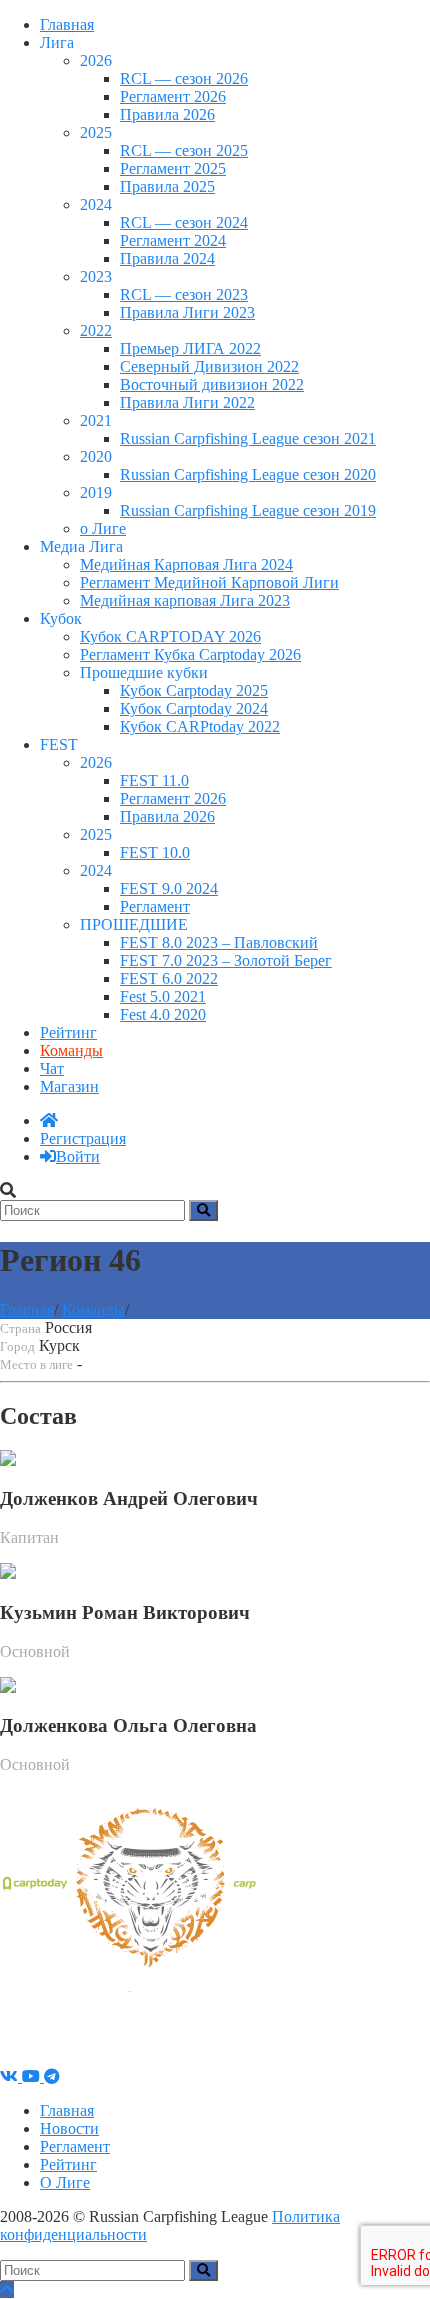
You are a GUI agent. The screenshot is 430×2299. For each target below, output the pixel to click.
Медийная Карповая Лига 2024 (186, 564)
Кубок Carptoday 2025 (194, 690)
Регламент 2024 (173, 240)
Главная (67, 24)
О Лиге (65, 2182)
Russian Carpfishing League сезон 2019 (248, 510)
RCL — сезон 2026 (184, 78)
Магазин (69, 1086)
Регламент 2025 (173, 168)
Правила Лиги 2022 (187, 402)
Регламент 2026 (173, 96)
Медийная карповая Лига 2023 (185, 600)
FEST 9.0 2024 (169, 888)
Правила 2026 (167, 114)
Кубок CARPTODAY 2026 (170, 636)
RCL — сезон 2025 (184, 150)
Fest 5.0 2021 (163, 996)
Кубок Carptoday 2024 (194, 708)
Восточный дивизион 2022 (212, 384)
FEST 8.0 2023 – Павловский (219, 942)
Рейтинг (68, 1032)
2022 (96, 330)
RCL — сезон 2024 (184, 222)
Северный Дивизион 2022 (209, 366)
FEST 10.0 (155, 852)
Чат (52, 1068)
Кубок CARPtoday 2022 (200, 726)
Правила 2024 (167, 258)
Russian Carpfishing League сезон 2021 (248, 438)
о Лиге (103, 528)
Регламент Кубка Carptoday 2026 (190, 654)
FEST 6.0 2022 (169, 978)
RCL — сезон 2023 (184, 294)
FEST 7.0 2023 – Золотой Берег (226, 960)
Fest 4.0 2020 (163, 1014)
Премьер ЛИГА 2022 (190, 348)
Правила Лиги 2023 (187, 312)
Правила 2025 (167, 186)
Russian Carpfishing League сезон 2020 (248, 474)
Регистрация (83, 1138)
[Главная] (49, 1120)
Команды (71, 1050)
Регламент (155, 906)
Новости (69, 2128)
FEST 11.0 (154, 780)
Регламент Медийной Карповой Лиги (209, 582)
